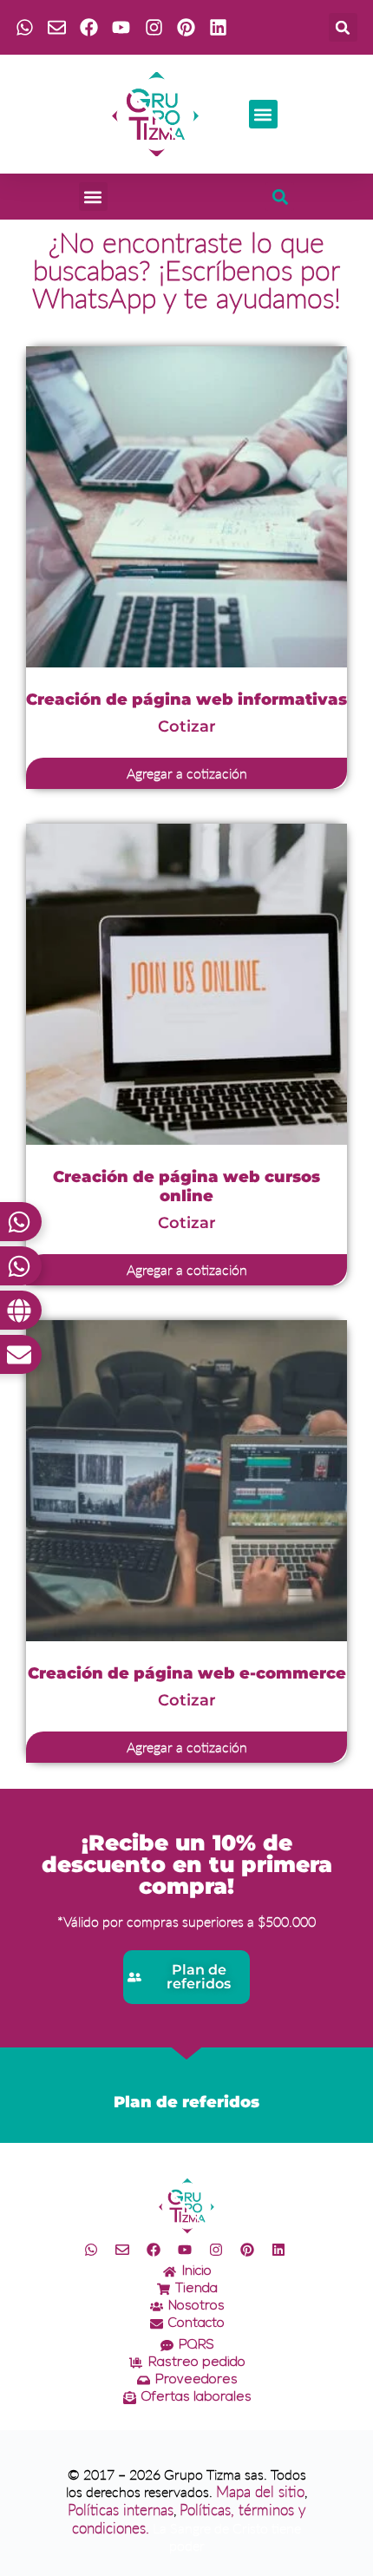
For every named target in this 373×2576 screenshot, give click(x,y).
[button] (343, 27)
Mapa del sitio (260, 2491)
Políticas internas (121, 2510)
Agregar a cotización (187, 773)
